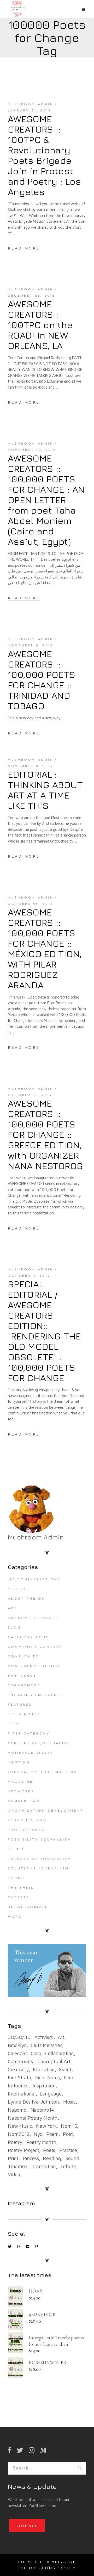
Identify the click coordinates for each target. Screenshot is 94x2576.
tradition (18, 2166)
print (13, 2158)
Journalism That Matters (43, 1772)
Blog (14, 1628)
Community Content (35, 1647)
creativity (18, 2069)
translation (44, 2166)
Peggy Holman (27, 1820)
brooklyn (17, 2045)
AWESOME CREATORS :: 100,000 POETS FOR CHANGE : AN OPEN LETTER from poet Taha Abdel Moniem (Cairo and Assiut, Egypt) (46, 500)
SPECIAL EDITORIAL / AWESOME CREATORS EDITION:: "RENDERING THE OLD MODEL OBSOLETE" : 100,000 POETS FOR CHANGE (44, 1331)
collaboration (60, 2053)
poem (52, 2134)
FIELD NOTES (24, 1714)
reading (52, 2158)
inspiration (44, 2086)
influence (18, 2086)
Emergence (22, 1676)
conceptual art (54, 2061)
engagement (24, 1686)
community (21, 2061)
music (69, 2102)
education (44, 2069)
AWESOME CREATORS (33, 1618)
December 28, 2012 (31, 296)
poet (68, 2134)
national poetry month (33, 2118)
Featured (20, 1705)
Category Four (28, 1637)
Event (65, 2069)
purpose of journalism (40, 1859)
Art (13, 1608)
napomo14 (42, 2110)
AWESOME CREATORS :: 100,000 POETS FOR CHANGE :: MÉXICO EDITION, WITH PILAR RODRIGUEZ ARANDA (45, 949)
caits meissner (46, 2045)
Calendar (17, 2053)
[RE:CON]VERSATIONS (34, 1580)
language (51, 2094)
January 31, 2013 (29, 111)
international (22, 2094)
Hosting (19, 1763)
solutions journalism (38, 1869)
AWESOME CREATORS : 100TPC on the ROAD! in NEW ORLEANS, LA (40, 325)
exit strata (19, 2078)
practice (68, 2150)
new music (20, 2126)
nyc (38, 2134)
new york (46, 2126)
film (68, 2078)
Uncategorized (28, 1907)
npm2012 (19, 2134)
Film (14, 1724)
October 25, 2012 (31, 904)
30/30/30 (19, 1589)
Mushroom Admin (31, 104)
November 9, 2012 (31, 646)
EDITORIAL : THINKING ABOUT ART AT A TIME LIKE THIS (45, 790)
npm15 (69, 2126)
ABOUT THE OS (26, 1599)
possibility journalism (40, 1840)
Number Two (24, 1801)
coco (36, 2053)
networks (21, 1792)
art (61, 2037)
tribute (68, 2166)
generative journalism (39, 1743)
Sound (16, 1878)
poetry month (41, 2142)
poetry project (23, 2150)
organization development (46, 1811)
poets (49, 2150)
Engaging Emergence (36, 1695)
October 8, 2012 (29, 1276)
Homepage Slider (31, 1753)
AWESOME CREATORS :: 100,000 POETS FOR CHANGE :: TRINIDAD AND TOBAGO (42, 680)
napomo (17, 2110)
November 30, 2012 (32, 450)
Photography (26, 1830)
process (31, 2158)
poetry (15, 2142)
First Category (29, 1734)
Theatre (19, 1898)
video (14, 2174)
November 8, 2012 (31, 766)
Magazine (20, 1782)
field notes (48, 2078)
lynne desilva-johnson (33, 2102)
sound (72, 2158)
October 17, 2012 (30, 1095)
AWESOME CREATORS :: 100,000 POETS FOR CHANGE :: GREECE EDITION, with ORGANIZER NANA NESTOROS (45, 1134)
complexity (23, 1657)
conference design (34, 1666)
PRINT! (16, 1849)
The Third (21, 1888)
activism (44, 2037)
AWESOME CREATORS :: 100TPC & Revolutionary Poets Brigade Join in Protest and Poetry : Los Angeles (45, 155)
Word (15, 1917)
